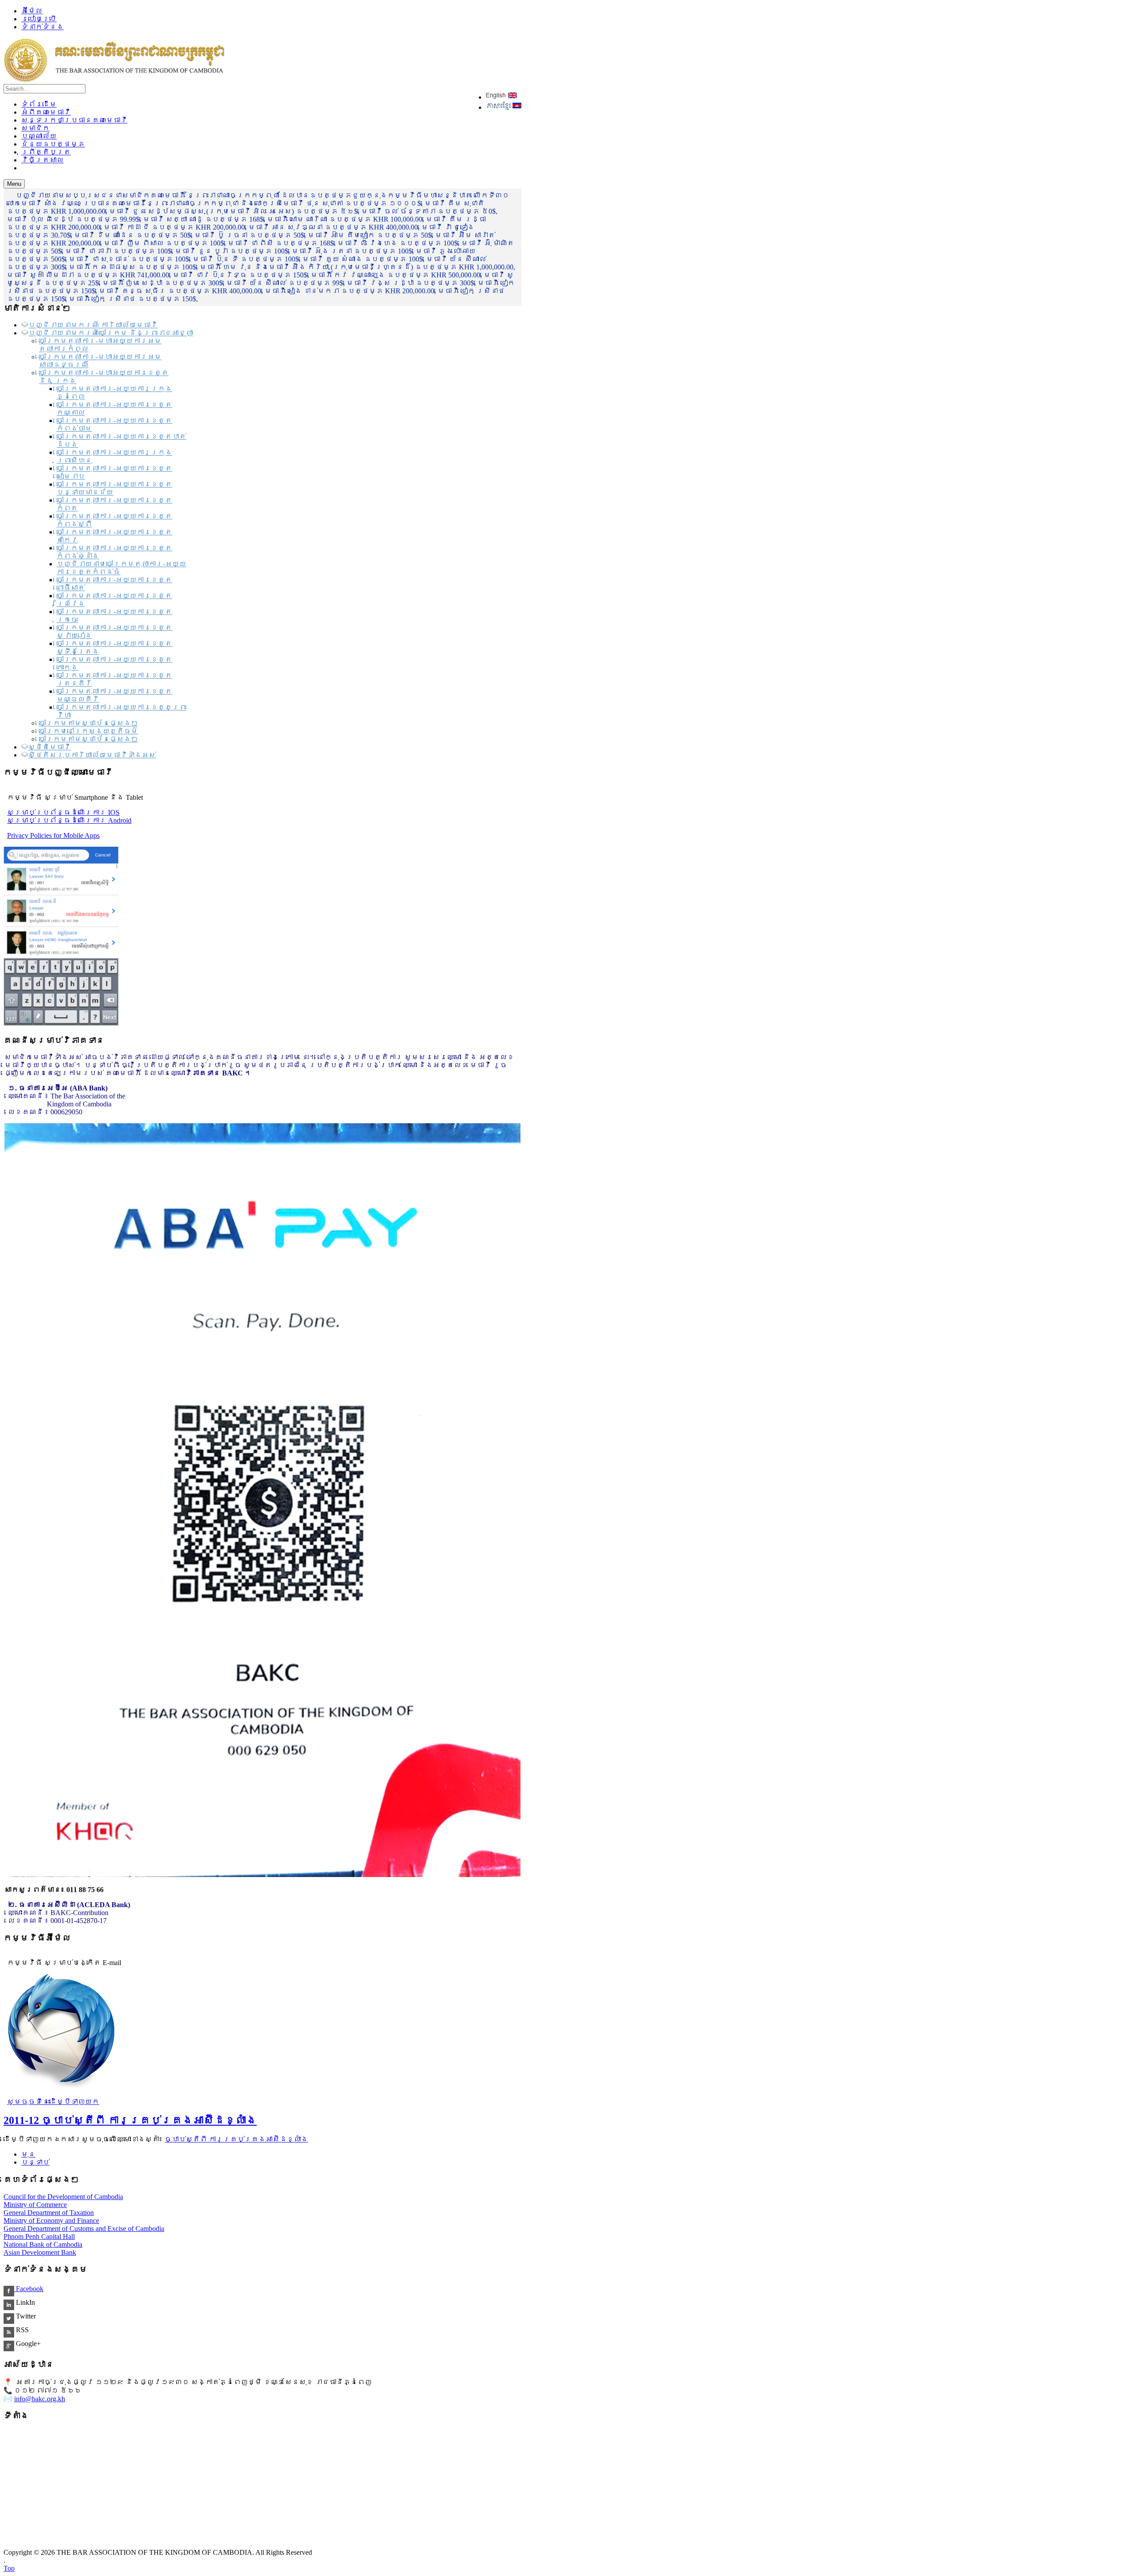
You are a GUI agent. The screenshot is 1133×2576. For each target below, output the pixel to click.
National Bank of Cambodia (43, 2244)
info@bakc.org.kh (40, 2399)
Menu (14, 184)
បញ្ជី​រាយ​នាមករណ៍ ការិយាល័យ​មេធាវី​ (93, 325)
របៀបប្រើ (39, 19)
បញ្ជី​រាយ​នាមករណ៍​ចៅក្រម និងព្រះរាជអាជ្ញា (111, 333)
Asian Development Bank (40, 2252)
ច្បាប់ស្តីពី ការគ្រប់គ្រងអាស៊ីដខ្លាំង (236, 2139)
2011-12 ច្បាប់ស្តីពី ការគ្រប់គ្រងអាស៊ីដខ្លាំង (130, 2120)
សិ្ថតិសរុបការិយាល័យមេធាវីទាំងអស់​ (92, 755)
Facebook (29, 2289)
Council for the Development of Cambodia (63, 2197)
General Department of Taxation (49, 2213)
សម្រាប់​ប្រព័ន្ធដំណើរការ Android (69, 820)
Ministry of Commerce (35, 2205)
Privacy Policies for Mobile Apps (53, 835)
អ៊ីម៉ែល (32, 11)
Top (9, 2568)
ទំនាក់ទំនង (42, 27)
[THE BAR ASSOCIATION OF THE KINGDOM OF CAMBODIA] (114, 80)
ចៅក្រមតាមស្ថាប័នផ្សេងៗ (89, 723)
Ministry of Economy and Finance (51, 2221)
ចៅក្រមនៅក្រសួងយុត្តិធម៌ (89, 731)
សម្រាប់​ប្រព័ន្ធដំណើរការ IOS (63, 812)
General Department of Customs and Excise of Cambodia (84, 2229)
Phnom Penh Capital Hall (39, 2236)
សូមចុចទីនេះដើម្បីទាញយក (53, 2102)
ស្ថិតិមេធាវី (50, 747)
